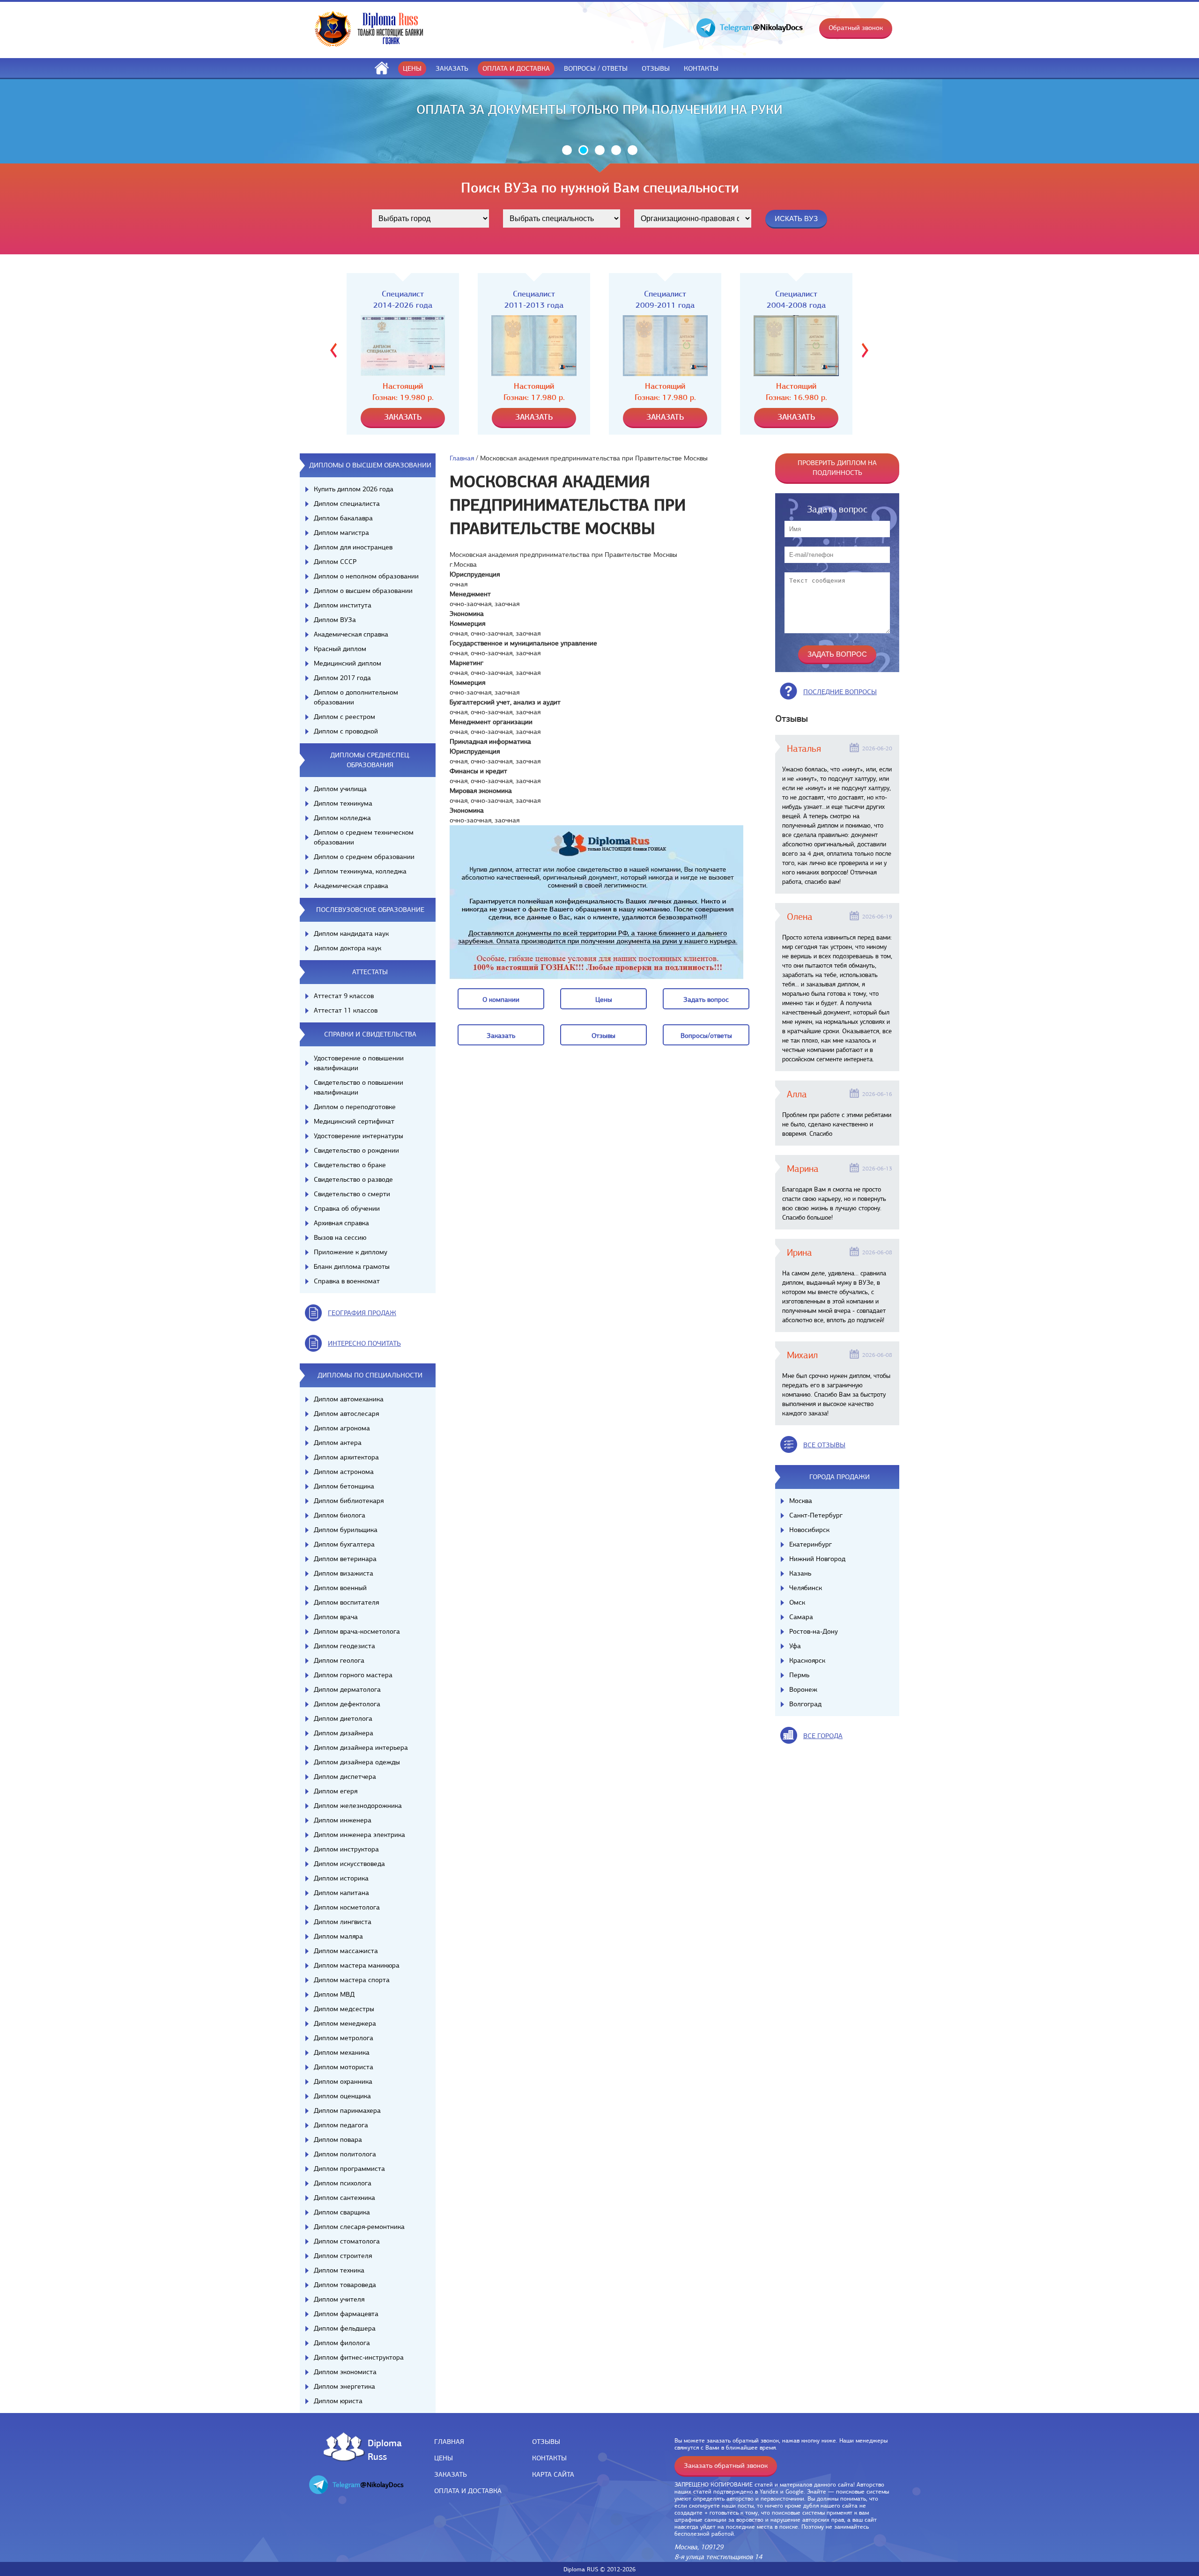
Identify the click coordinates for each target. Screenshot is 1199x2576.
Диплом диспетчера (345, 1777)
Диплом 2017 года (342, 678)
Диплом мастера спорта (352, 1980)
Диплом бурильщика (346, 1530)
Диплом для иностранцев (353, 547)
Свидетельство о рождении (356, 1150)
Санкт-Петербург (816, 1515)
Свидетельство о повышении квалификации (359, 1087)
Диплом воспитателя (346, 1602)
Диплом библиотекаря (349, 1501)
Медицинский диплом (348, 663)
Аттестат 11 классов (346, 1010)
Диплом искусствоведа (349, 1864)
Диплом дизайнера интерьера (361, 1747)
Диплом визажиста (344, 1573)
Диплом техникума (343, 803)
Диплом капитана (341, 1893)
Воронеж (803, 1689)
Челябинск (806, 1588)
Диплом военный (340, 1588)
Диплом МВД (334, 1994)
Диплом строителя (343, 2256)
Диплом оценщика (342, 2096)
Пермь (799, 1675)
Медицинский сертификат (354, 1121)
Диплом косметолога (347, 1907)
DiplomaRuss (382, 2449)
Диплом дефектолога (347, 1704)
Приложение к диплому (351, 1252)
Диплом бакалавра (343, 518)
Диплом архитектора (346, 1457)
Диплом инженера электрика (359, 1835)
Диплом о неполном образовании (366, 576)
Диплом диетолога (343, 1718)
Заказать (452, 68)
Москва (801, 1501)
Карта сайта (553, 2474)
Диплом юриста (338, 2401)
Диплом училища (340, 789)
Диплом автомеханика (349, 1399)
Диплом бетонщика (344, 1486)
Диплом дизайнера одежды (357, 1762)
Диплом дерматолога (347, 1689)
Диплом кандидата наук (351, 933)
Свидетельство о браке (350, 1165)
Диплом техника (339, 2270)
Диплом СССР (335, 562)
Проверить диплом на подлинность (837, 468)
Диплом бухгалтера (344, 1544)
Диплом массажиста (346, 1951)
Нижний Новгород (817, 1559)
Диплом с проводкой (346, 731)
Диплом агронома (342, 1428)
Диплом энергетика (344, 2386)
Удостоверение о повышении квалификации (359, 1063)
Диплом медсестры (344, 2009)
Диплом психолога (343, 2183)
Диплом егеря (336, 1791)
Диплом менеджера (345, 2023)
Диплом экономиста (345, 2372)
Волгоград (805, 1704)
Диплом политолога (345, 2154)
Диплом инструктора (346, 1849)
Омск (797, 1602)
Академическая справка (351, 634)
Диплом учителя (339, 2299)
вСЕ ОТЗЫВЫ (824, 1445)
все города (823, 1736)
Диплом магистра (341, 533)
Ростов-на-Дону (814, 1631)
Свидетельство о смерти (352, 1194)
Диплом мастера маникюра (357, 1965)
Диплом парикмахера (347, 2110)
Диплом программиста (349, 2169)
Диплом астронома (344, 1472)
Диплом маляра (338, 1936)
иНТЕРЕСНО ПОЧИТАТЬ (364, 1343)
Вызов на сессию (340, 1237)
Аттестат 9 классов (344, 996)
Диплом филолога (342, 2343)
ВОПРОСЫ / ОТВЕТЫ (596, 68)
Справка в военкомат (347, 1281)
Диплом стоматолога (347, 2241)
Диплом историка (341, 1878)
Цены (412, 68)
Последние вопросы (840, 692)
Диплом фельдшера (345, 2328)
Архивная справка (341, 1223)
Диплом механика (342, 2052)
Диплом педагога (341, 2125)
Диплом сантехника (344, 2198)
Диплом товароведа (345, 2285)
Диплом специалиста (347, 503)
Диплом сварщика (342, 2212)
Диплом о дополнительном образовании (356, 697)
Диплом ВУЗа (335, 620)
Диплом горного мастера (353, 1675)
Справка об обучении (347, 1208)
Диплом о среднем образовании (364, 857)
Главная (462, 458)
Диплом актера (338, 1443)
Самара (801, 1617)
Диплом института (343, 605)
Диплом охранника (343, 2081)
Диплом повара (338, 2139)
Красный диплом (340, 649)
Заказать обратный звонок (726, 2465)
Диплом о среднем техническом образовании (364, 837)
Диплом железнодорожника (358, 1806)
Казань (800, 1573)
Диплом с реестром (344, 717)
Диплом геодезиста (344, 1646)
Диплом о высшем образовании (363, 591)
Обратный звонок (856, 28)
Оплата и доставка (516, 68)
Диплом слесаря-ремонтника (359, 2227)
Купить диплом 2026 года (354, 489)
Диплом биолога (340, 1515)
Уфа (795, 1646)
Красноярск (807, 1660)
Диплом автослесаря (346, 1414)
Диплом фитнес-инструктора (359, 2357)
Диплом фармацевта (346, 2314)
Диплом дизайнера (344, 1733)
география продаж (362, 1313)
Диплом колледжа (342, 818)
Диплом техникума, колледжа (360, 871)
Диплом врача (336, 1617)
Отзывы (656, 68)
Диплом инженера (343, 1820)
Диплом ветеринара (345, 1559)
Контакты (701, 68)
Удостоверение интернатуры (359, 1136)
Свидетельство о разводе (353, 1179)
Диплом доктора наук (348, 948)
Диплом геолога (339, 1660)
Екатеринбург (810, 1544)
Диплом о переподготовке (355, 1107)
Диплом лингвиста (343, 1922)
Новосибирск (809, 1530)
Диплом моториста (344, 2067)
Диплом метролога (344, 2038)
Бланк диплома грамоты (352, 1266)
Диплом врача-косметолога (357, 1631)
